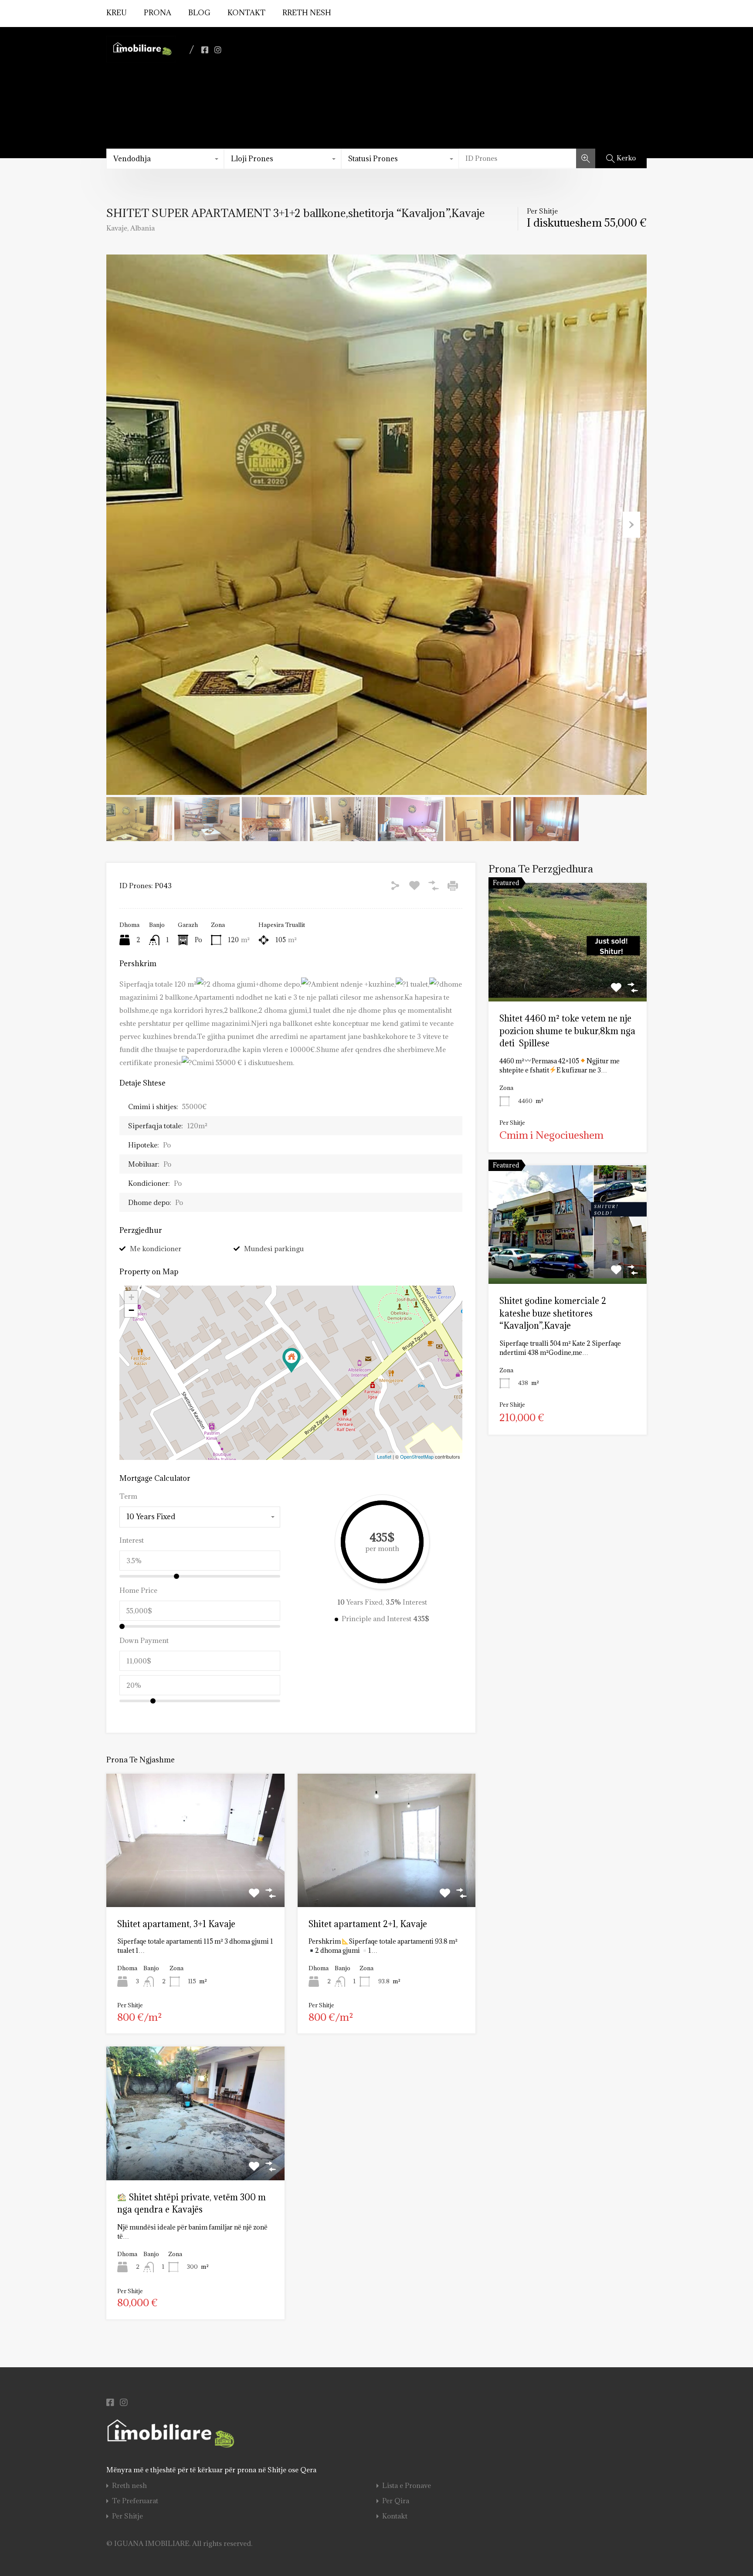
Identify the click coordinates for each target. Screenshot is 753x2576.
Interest (132, 1540)
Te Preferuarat (135, 2501)
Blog (199, 13)
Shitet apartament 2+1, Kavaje (368, 1924)
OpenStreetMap (417, 1456)
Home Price (138, 1590)
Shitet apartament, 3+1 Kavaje (176, 1924)
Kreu (117, 13)
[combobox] (165, 159)
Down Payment (144, 1640)
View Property (568, 978)
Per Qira (396, 2501)
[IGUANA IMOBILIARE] (141, 58)
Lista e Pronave (407, 2486)
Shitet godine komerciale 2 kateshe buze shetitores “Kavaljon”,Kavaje (553, 1313)
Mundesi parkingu (274, 1249)
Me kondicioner (156, 1249)
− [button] (131, 1310)
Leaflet (384, 1456)
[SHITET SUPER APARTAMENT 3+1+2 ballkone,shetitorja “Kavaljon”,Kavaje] (292, 1360)
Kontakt (246, 13)
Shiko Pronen (195, 1880)
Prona (158, 13)
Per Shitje (127, 2516)
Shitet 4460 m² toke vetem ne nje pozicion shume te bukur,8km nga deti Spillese (567, 1031)
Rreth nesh (307, 13)
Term (128, 1496)
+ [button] (131, 1297)
